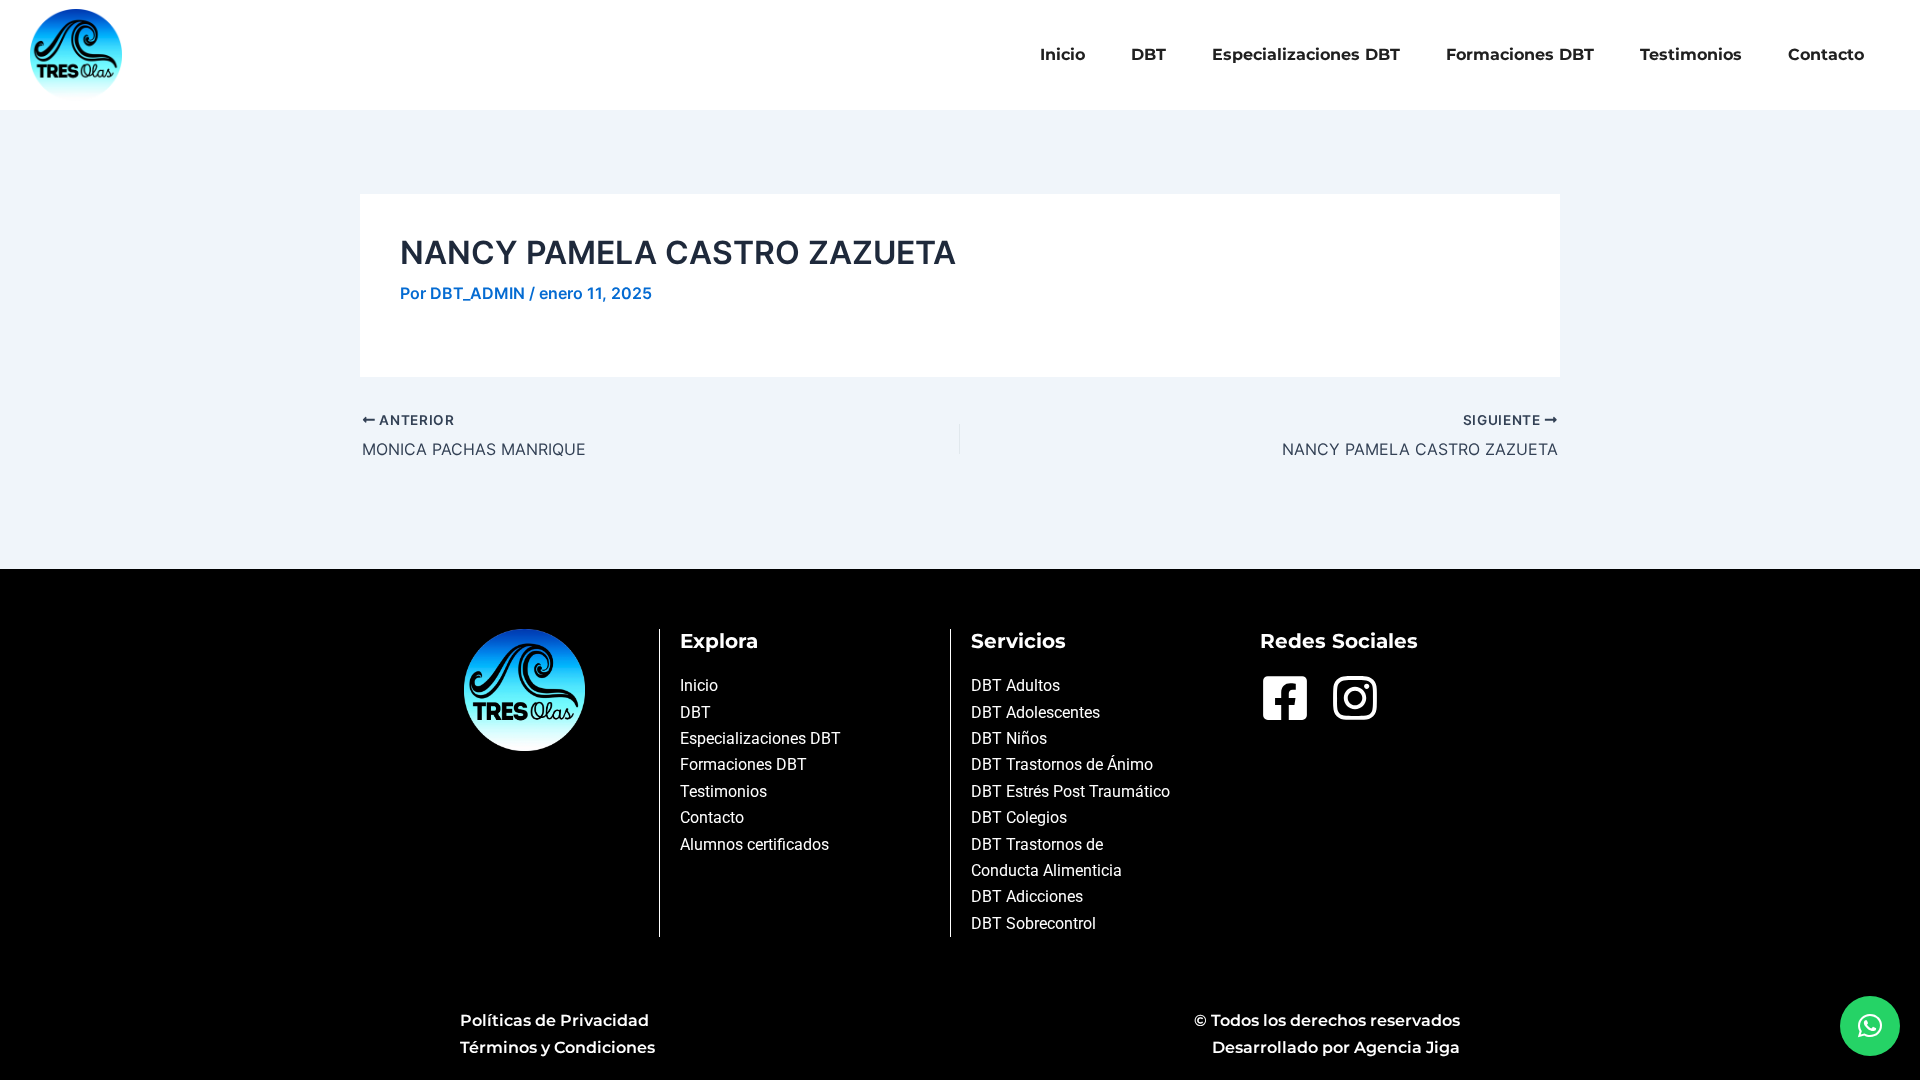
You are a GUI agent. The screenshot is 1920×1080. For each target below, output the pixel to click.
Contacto (1826, 54)
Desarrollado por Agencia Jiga (1336, 1047)
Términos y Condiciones (557, 1047)
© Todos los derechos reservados (1327, 1020)
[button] (1870, 1026)
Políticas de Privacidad (554, 1020)
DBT (1148, 54)
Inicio (1062, 54)
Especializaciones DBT (1306, 54)
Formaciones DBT (1520, 54)
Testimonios (1691, 54)
